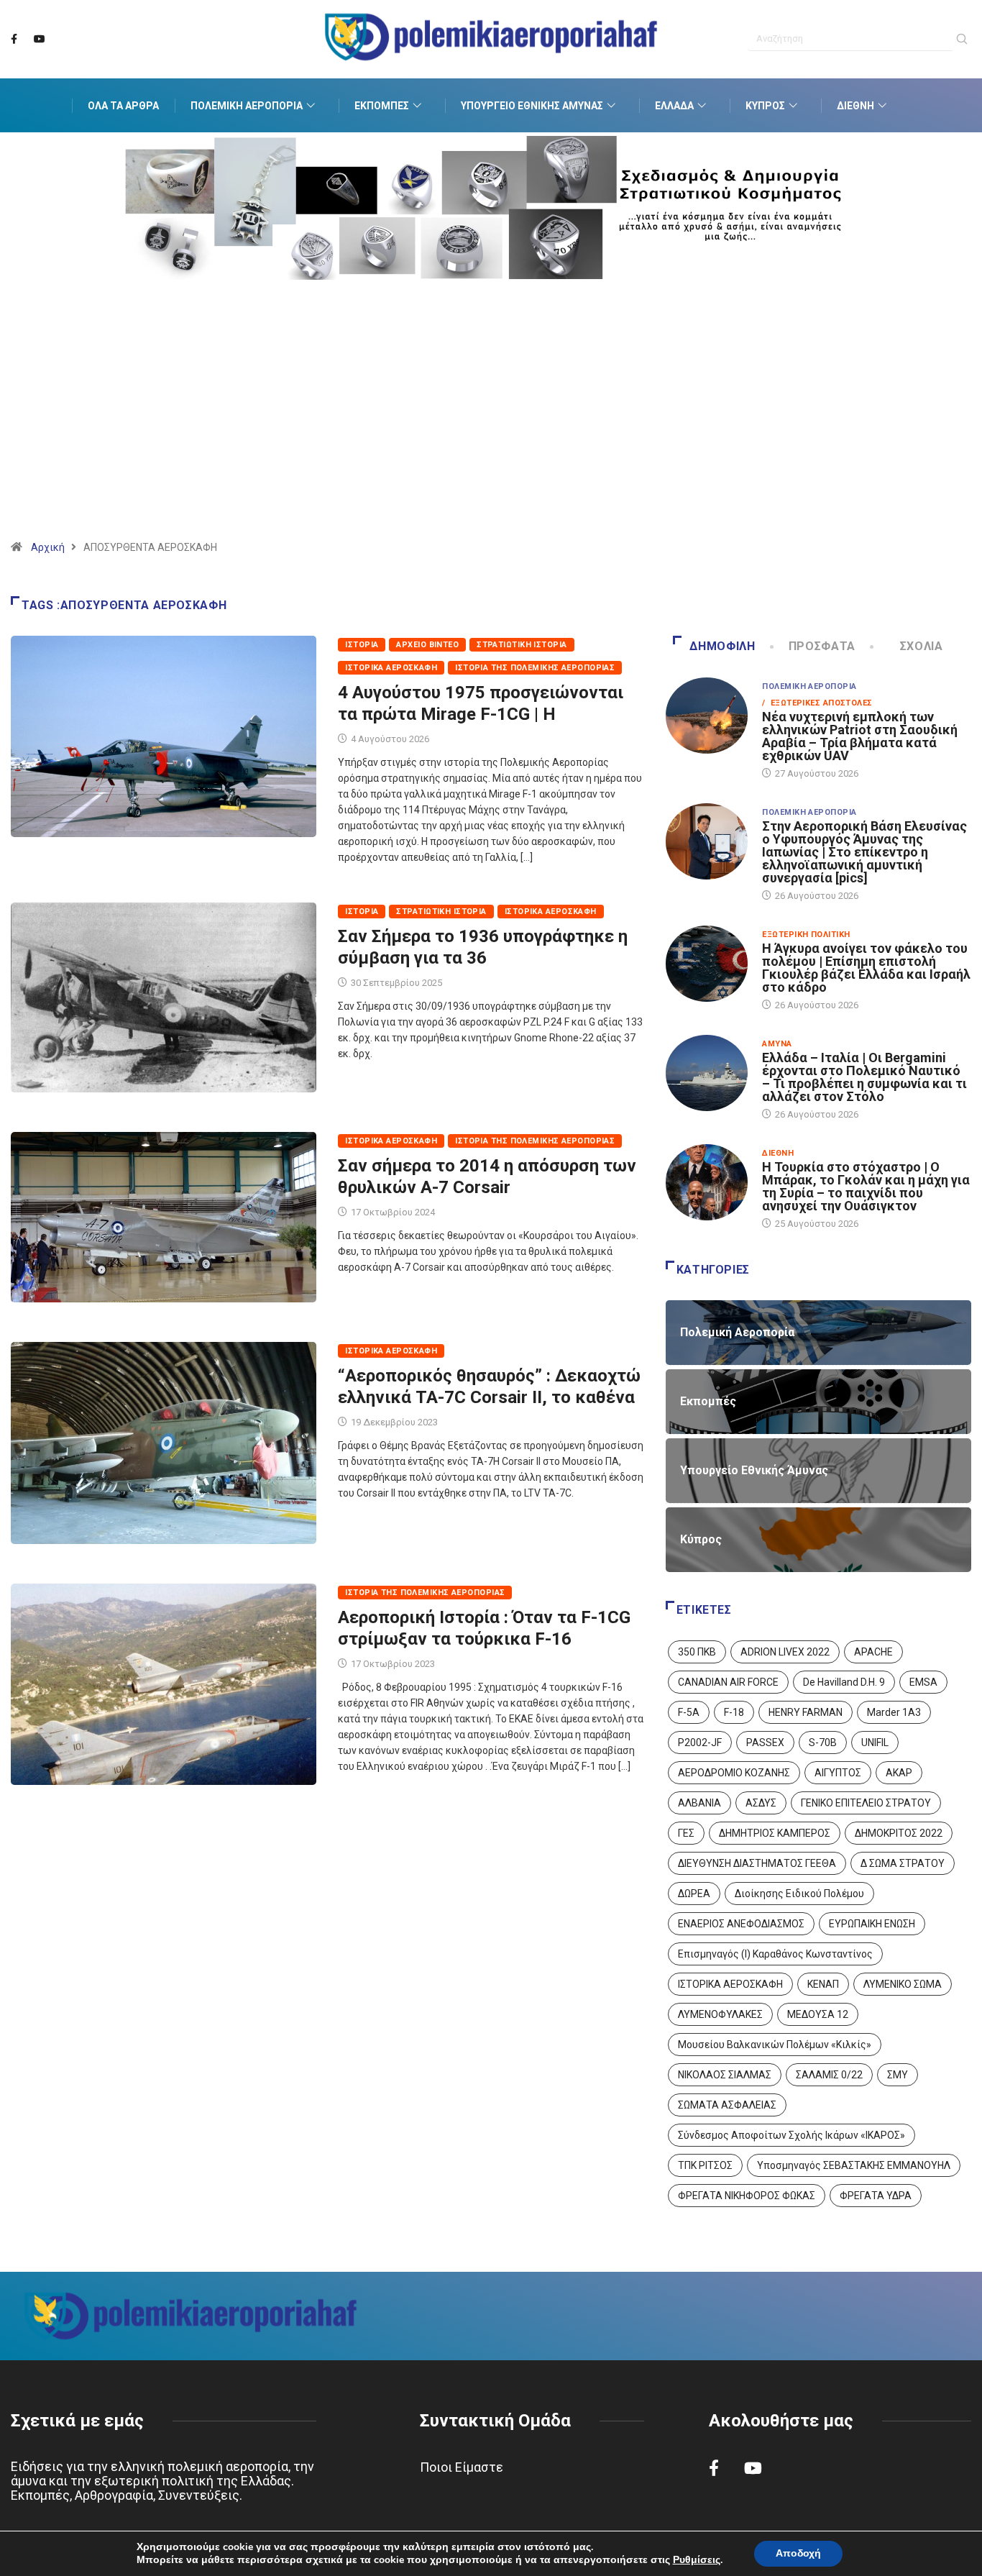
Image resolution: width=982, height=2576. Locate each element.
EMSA (923, 1682)
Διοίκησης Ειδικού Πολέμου (799, 1894)
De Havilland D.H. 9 (844, 1682)
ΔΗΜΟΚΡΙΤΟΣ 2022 (899, 1833)
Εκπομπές (382, 106)
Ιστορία (362, 645)
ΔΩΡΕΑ (694, 1894)
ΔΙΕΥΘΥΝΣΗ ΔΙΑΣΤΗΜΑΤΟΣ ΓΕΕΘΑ (757, 1863)
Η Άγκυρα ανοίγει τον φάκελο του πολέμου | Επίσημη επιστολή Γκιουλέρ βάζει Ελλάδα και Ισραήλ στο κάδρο (866, 968)
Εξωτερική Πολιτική (806, 935)
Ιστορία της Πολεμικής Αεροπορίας (535, 668)
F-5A (689, 1712)
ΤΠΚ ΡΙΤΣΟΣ (705, 2165)
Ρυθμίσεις (697, 2560)
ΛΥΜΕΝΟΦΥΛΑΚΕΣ (720, 2014)
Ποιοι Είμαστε (462, 2467)
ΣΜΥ (898, 2075)
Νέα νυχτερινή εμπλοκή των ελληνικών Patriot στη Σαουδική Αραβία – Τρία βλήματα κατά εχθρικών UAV (860, 736)
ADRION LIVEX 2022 (785, 1652)
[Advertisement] (491, 428)
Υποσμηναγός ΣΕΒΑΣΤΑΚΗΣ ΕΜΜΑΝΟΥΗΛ (854, 2165)
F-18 (734, 1712)
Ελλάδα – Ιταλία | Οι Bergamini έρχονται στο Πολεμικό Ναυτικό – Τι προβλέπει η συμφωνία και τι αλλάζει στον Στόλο (864, 1077)
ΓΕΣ (686, 1833)
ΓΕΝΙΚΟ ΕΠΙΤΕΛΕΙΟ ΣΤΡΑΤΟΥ (866, 1803)
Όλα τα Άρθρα (123, 106)
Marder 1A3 (894, 1712)
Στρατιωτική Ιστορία (522, 645)
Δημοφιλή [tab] (722, 646)
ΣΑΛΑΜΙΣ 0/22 (829, 2075)
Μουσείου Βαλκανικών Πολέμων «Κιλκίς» (775, 2045)
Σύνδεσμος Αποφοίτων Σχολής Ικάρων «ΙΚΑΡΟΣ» (791, 2135)
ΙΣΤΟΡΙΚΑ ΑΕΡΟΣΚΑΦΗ (730, 1984)
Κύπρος (765, 106)
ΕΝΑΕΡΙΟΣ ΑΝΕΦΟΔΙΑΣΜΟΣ (741, 1924)
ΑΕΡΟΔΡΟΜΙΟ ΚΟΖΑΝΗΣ (734, 1773)
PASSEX (765, 1743)
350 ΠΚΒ (697, 1652)
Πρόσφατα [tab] (822, 646)
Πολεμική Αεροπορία (247, 106)
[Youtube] (40, 40)
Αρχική (48, 547)
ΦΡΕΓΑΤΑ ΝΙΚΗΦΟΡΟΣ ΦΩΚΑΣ (747, 2196)
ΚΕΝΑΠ (823, 1984)
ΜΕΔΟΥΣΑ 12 (818, 2014)
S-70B (823, 1743)
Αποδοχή (798, 2553)
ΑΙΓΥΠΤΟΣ (838, 1773)
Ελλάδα (674, 106)
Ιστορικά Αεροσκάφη (391, 668)
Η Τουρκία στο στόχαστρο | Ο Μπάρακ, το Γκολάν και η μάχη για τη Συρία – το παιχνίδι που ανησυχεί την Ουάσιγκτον (866, 1186)
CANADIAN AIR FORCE (728, 1682)
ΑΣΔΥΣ (761, 1803)
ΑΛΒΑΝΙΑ (699, 1803)
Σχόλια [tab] (922, 646)
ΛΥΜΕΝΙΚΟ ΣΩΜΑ (903, 1984)
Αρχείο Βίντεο (427, 645)
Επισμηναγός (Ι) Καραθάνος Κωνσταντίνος (775, 1954)
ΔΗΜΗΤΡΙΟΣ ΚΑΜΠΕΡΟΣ (775, 1833)
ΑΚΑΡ (899, 1773)
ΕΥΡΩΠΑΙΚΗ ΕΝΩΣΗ (872, 1924)
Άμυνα (777, 1044)
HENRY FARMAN (806, 1712)
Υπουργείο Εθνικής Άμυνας (532, 106)
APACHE (873, 1652)
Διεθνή (855, 106)
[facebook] (14, 40)
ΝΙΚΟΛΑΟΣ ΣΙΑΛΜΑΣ (725, 2075)
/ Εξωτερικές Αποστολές (817, 703)
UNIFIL (875, 1743)
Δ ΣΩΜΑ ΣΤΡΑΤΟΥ (903, 1863)
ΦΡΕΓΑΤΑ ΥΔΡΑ (876, 2196)
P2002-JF (700, 1743)
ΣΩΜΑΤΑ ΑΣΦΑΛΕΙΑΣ (727, 2105)
